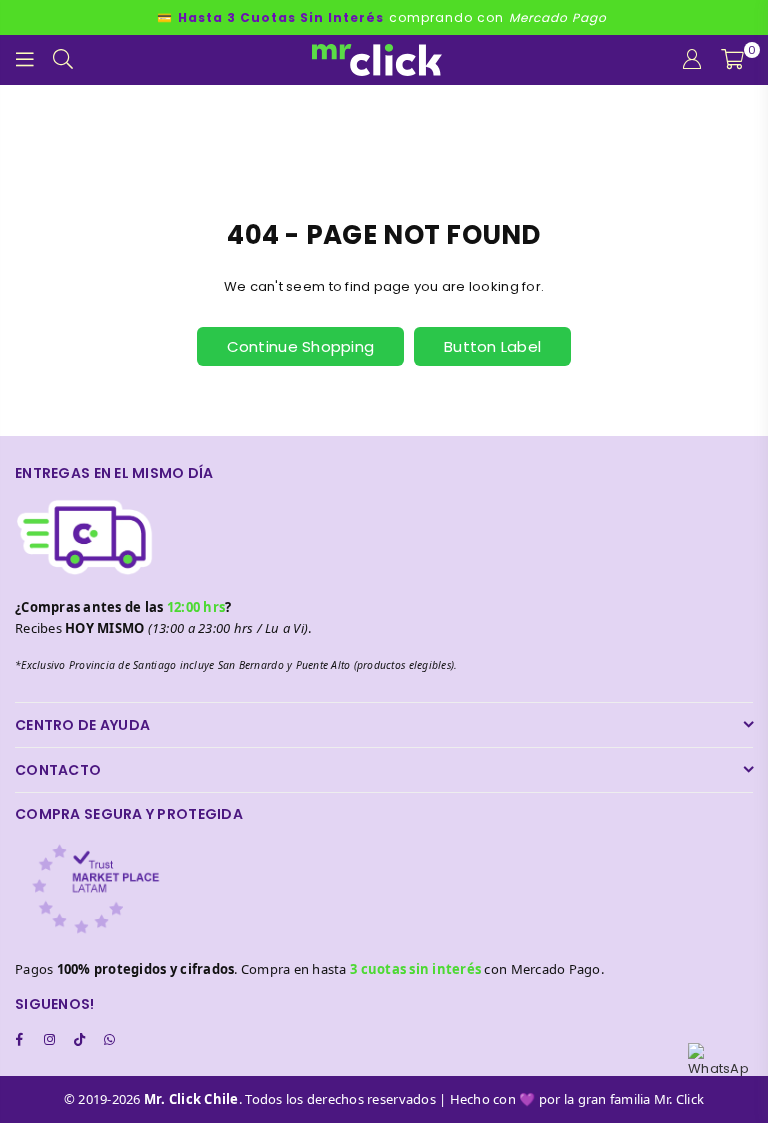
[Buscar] (63, 60)
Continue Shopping (300, 346)
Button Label (492, 346)
